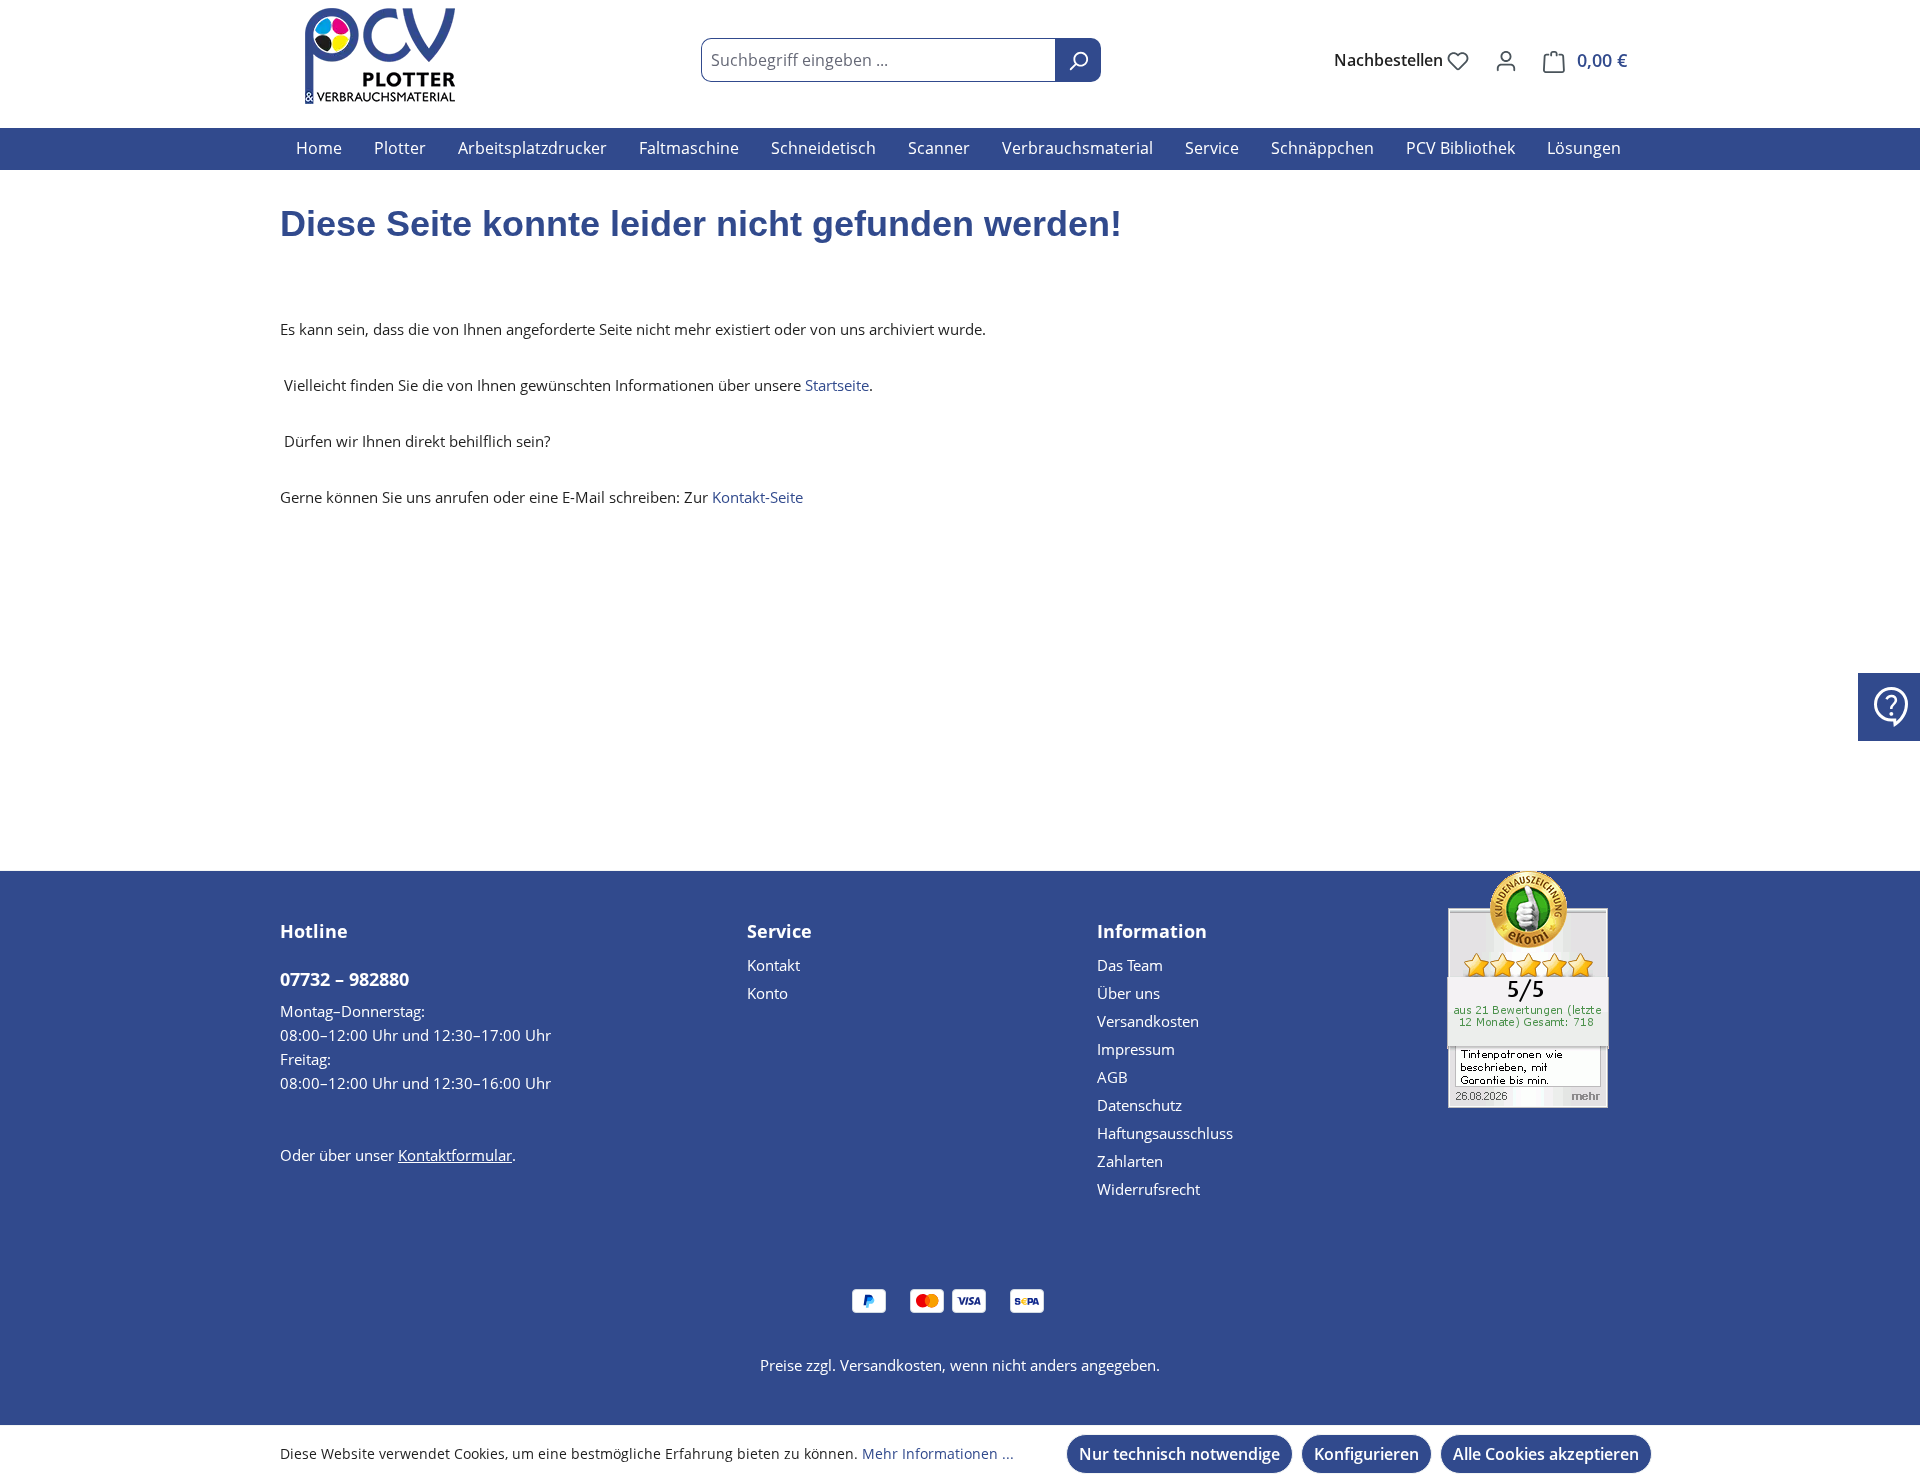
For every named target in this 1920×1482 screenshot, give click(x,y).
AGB (1112, 1077)
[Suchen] (1078, 60)
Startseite (837, 385)
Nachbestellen (1390, 60)
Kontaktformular (455, 1155)
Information (1152, 931)
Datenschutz (1139, 1105)
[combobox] (878, 60)
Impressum (1136, 1049)
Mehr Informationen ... (938, 1453)
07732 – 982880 (344, 979)
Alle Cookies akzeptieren (1546, 1454)
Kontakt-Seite (757, 497)
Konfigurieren (1366, 1454)
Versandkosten (1148, 1021)
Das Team (1130, 965)
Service (779, 931)
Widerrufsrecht (1148, 1189)
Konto (767, 993)
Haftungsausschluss (1165, 1133)
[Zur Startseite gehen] (380, 56)
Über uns (1128, 993)
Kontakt (773, 965)
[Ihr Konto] (1506, 60)
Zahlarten (1130, 1161)
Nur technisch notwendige (1179, 1454)
